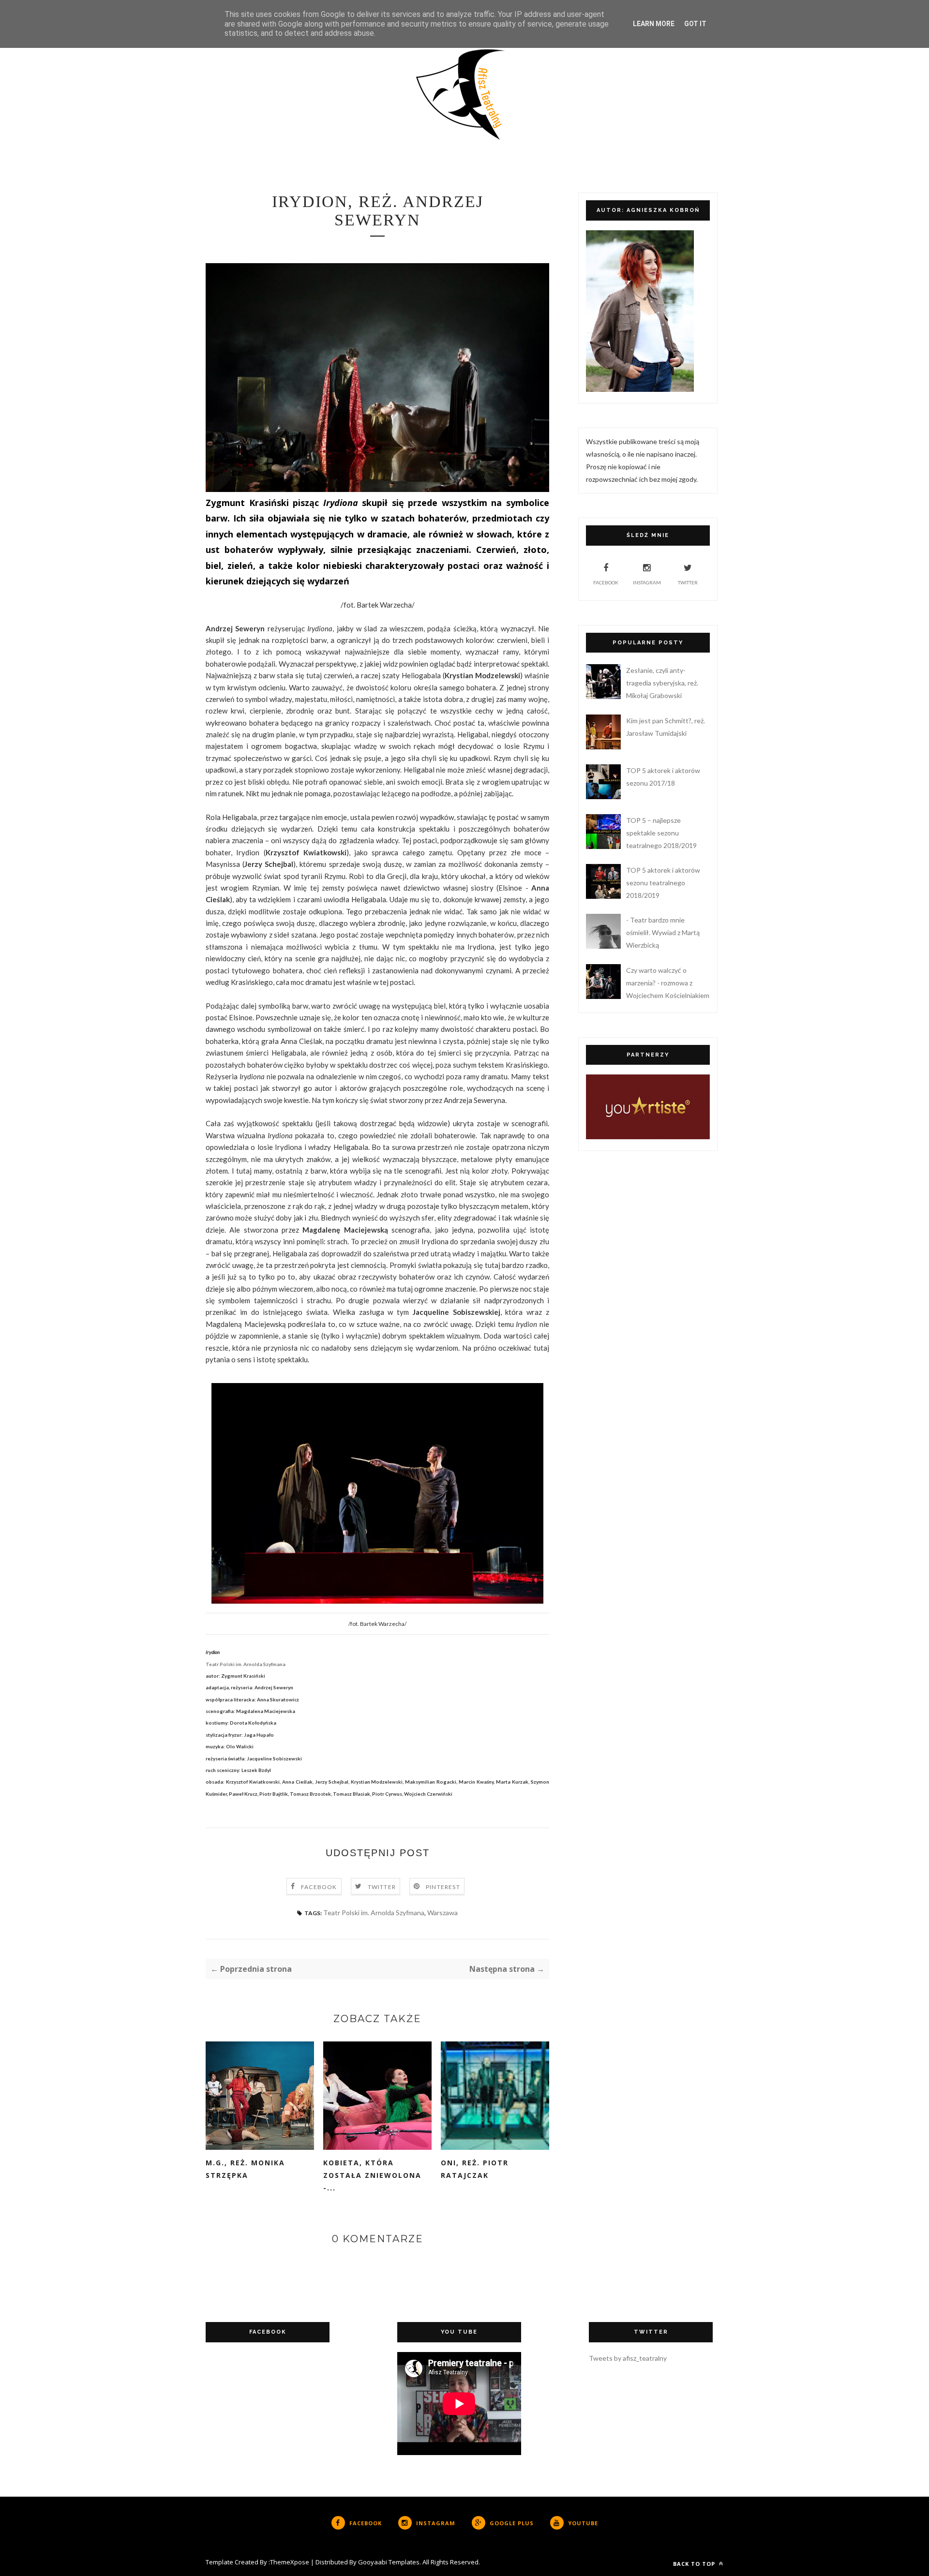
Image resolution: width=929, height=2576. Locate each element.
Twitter (382, 1887)
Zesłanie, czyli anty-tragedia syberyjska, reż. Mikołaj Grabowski (662, 683)
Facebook (319, 1887)
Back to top (695, 2564)
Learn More (654, 24)
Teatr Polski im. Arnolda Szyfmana (374, 1913)
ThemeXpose (290, 2562)
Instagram (647, 582)
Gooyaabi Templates (389, 2562)
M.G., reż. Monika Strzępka (245, 2169)
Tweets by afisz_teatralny (628, 2358)
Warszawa (442, 1913)
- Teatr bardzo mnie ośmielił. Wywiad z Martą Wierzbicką (663, 932)
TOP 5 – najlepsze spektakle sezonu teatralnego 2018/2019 (661, 833)
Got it (695, 24)
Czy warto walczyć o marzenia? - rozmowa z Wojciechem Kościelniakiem (668, 983)
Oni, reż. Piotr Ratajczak (475, 2169)
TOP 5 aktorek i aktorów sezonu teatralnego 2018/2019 (663, 883)
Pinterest (443, 1887)
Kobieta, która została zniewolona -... (372, 2175)
